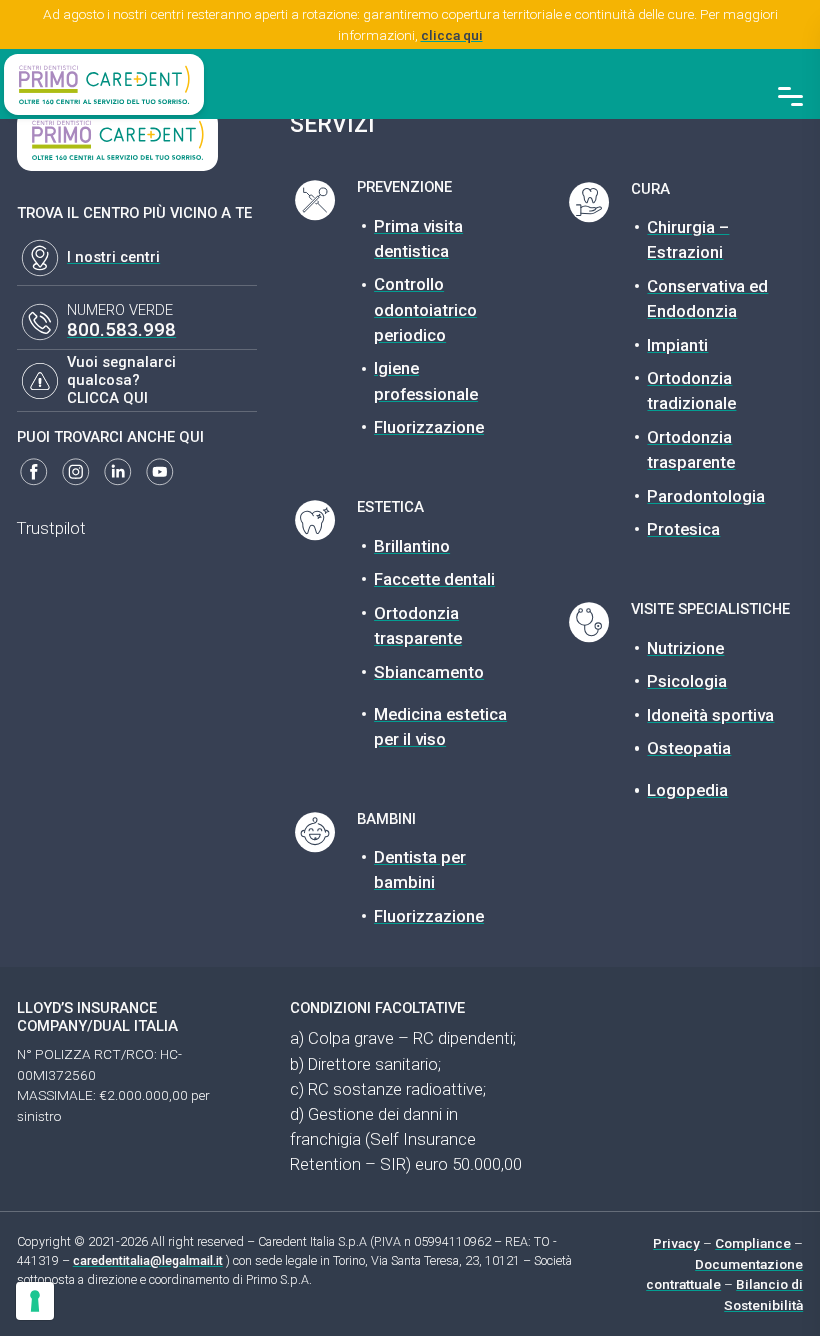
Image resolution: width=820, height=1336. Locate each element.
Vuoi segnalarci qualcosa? (121, 371)
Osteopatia (689, 748)
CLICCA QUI (107, 398)
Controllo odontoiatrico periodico (425, 309)
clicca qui (452, 35)
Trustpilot (51, 528)
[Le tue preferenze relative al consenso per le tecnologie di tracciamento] (35, 1301)
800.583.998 (121, 329)
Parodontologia (706, 496)
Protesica (683, 529)
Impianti (677, 345)
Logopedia (687, 790)
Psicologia (687, 681)
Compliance (753, 1243)
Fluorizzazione (429, 427)
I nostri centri (113, 257)
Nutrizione (685, 648)
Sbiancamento (429, 672)
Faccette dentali (434, 579)
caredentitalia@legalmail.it (148, 1260)
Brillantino (412, 546)
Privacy (676, 1243)
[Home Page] (104, 84)
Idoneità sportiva (710, 715)
